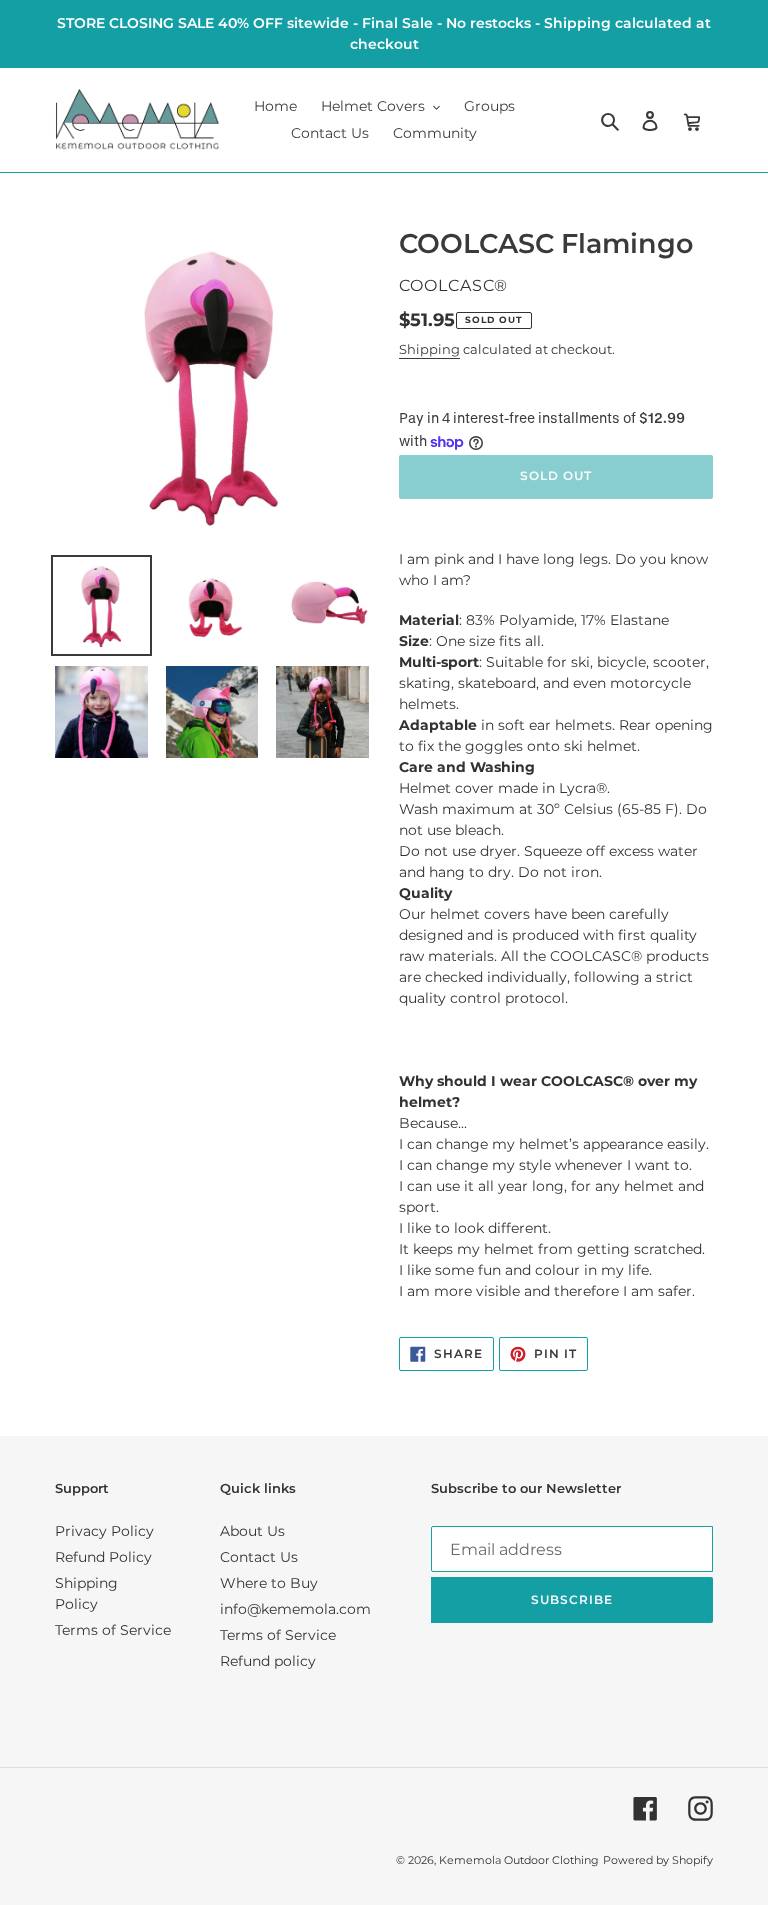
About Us (252, 1531)
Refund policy (268, 1661)
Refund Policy (103, 1557)
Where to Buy (269, 1583)
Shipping (429, 349)
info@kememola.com (295, 1609)
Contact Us (259, 1557)
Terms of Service (113, 1630)
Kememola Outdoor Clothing (519, 1860)
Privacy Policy (104, 1531)
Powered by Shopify (658, 1860)
